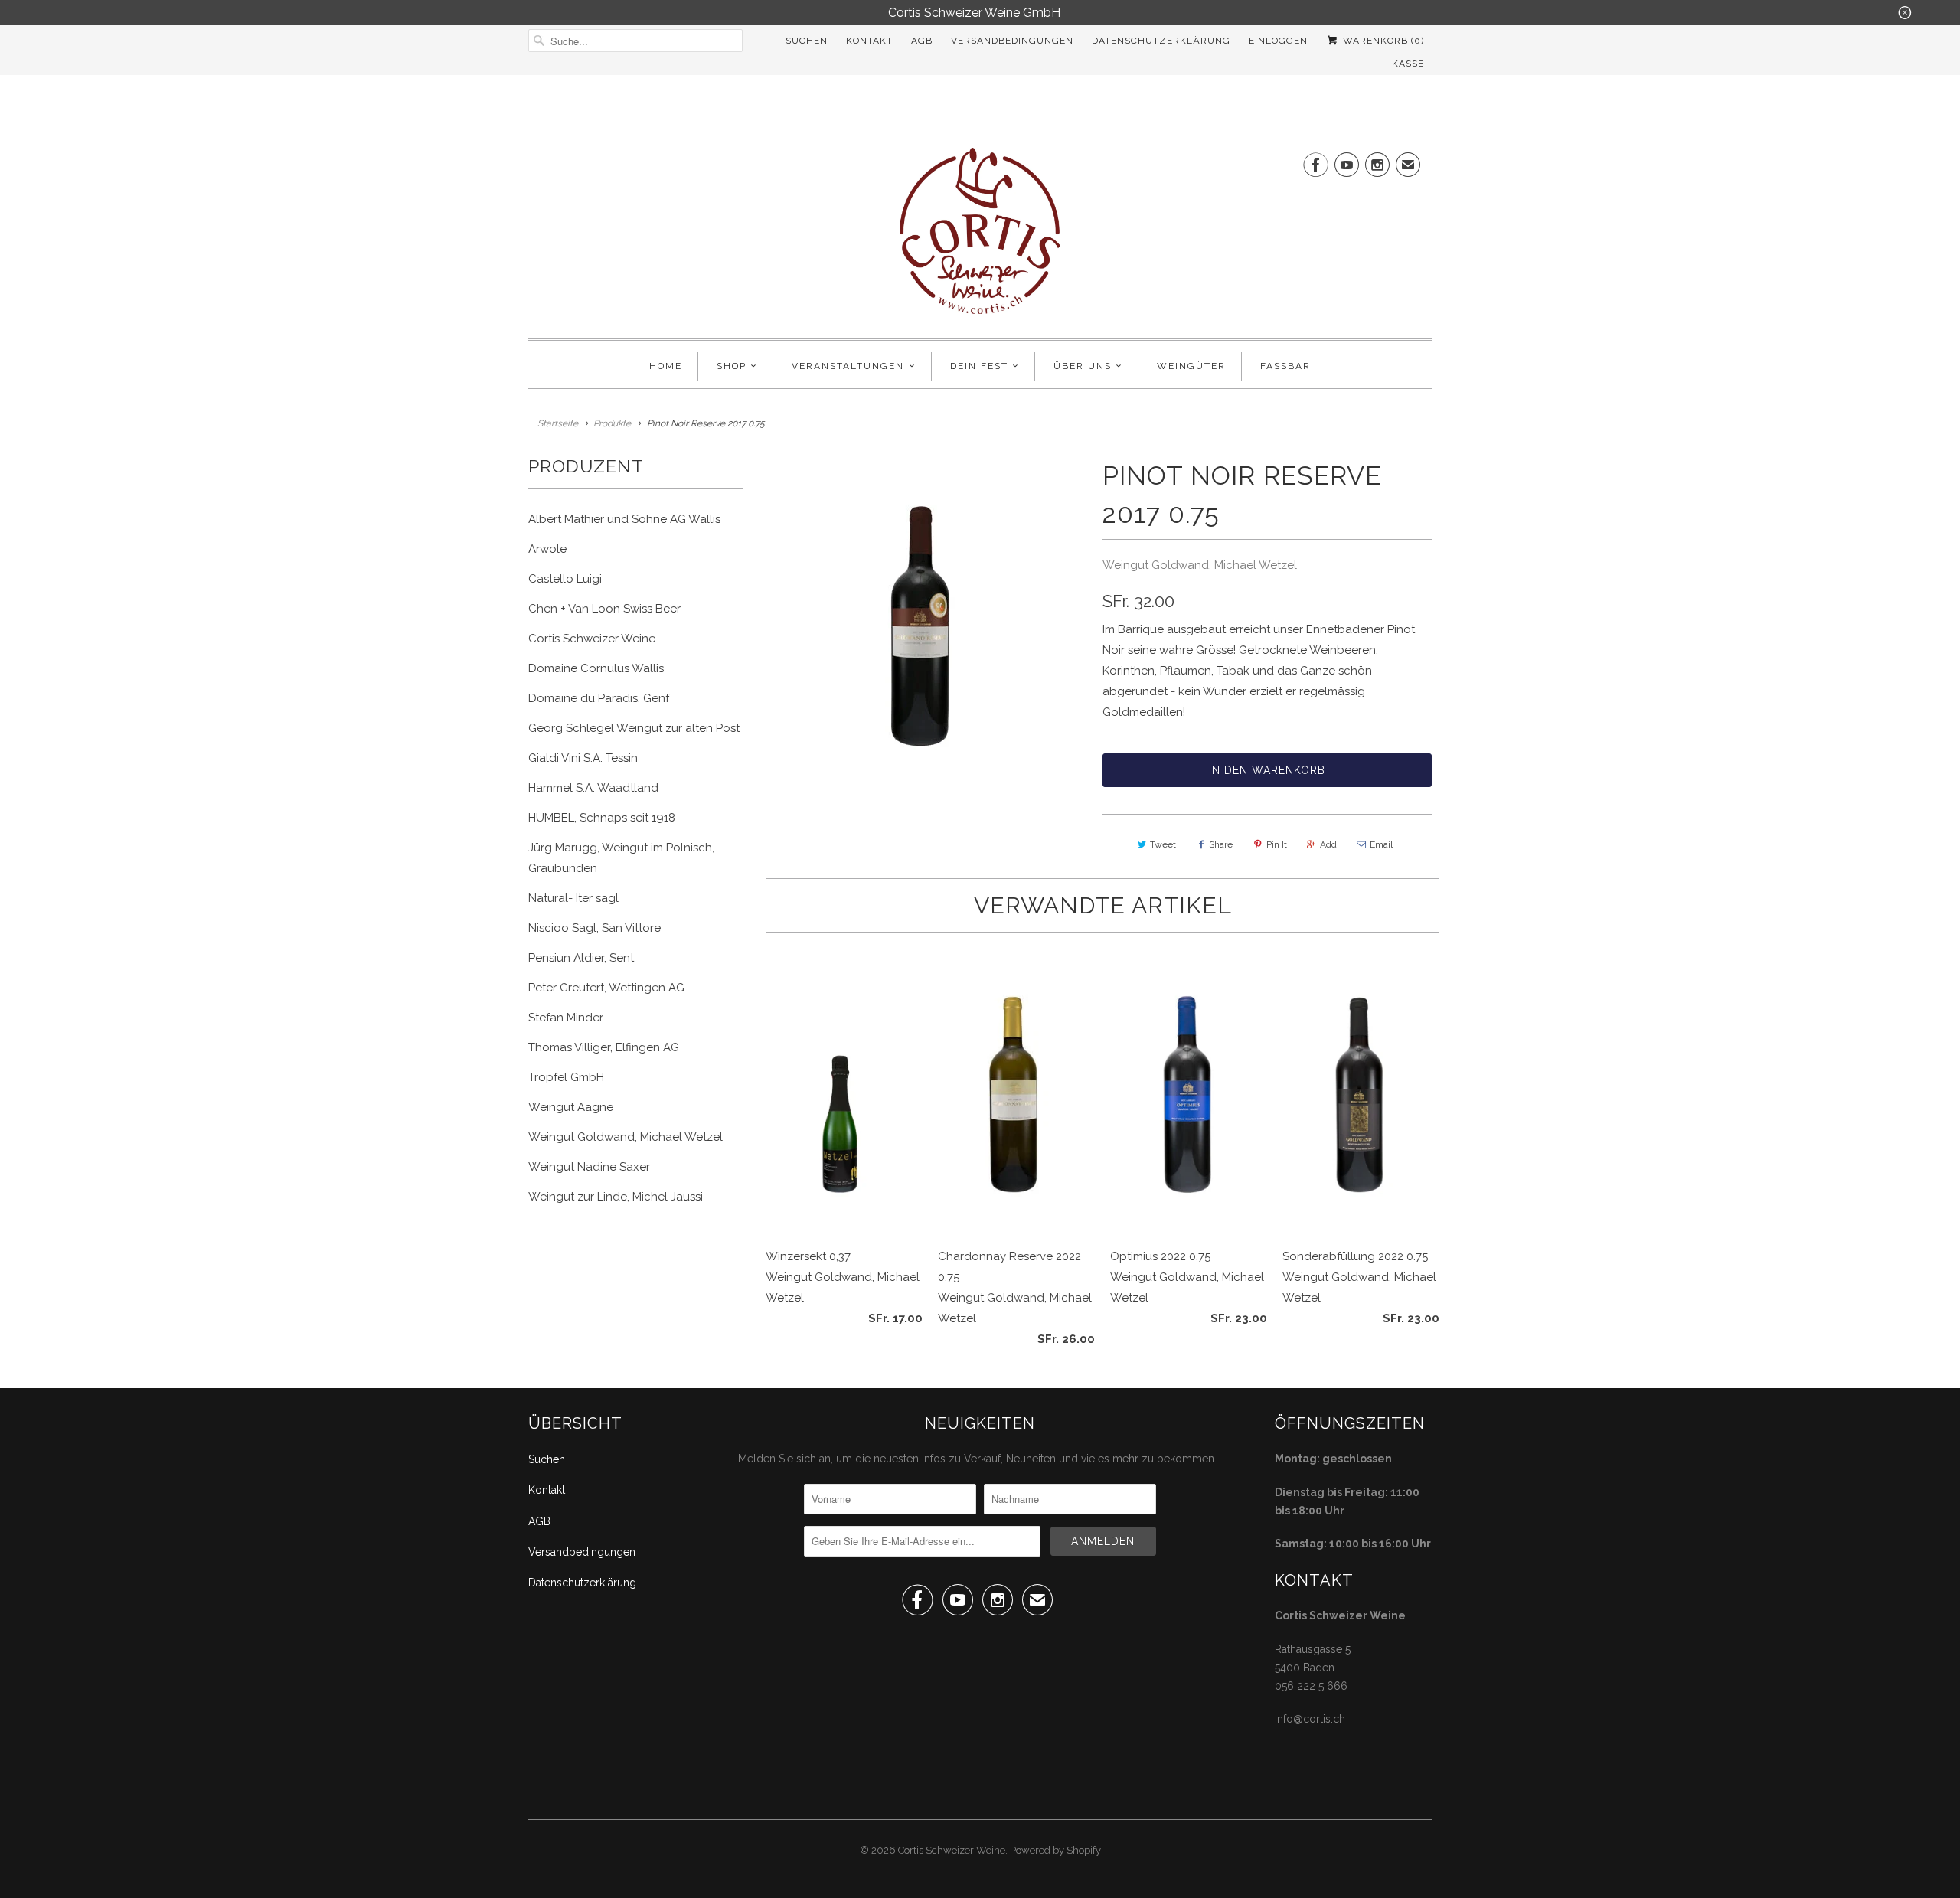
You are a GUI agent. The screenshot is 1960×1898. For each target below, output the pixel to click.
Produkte (612, 423)
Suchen (807, 41)
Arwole (547, 549)
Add (1328, 844)
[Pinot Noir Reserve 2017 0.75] (923, 627)
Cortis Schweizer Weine (592, 639)
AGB (922, 41)
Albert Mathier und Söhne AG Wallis (624, 519)
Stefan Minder (566, 1018)
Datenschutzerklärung (1161, 41)
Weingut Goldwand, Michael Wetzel (626, 1137)
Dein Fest (979, 366)
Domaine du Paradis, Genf (599, 698)
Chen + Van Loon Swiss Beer (604, 609)
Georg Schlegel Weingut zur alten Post (634, 728)
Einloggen (1278, 41)
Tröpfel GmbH (566, 1077)
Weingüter (1191, 366)
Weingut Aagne (571, 1107)
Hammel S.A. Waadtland (593, 788)
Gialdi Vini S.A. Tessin (583, 758)
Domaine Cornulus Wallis (596, 668)
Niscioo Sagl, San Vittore (595, 928)
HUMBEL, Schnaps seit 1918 (602, 818)
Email (1381, 844)
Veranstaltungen (848, 366)
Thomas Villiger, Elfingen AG (604, 1047)
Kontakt (869, 41)
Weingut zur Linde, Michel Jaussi (616, 1197)
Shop (732, 366)
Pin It (1277, 844)
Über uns (1083, 366)
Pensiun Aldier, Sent (581, 958)
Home (666, 366)
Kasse (1408, 64)
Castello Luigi (565, 579)
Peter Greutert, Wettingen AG (606, 988)
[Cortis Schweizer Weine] (980, 235)
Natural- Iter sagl (573, 898)
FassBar (1285, 366)
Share (1221, 844)
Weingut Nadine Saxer (589, 1167)
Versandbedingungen (1012, 41)
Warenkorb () (1382, 41)
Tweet (1163, 844)
